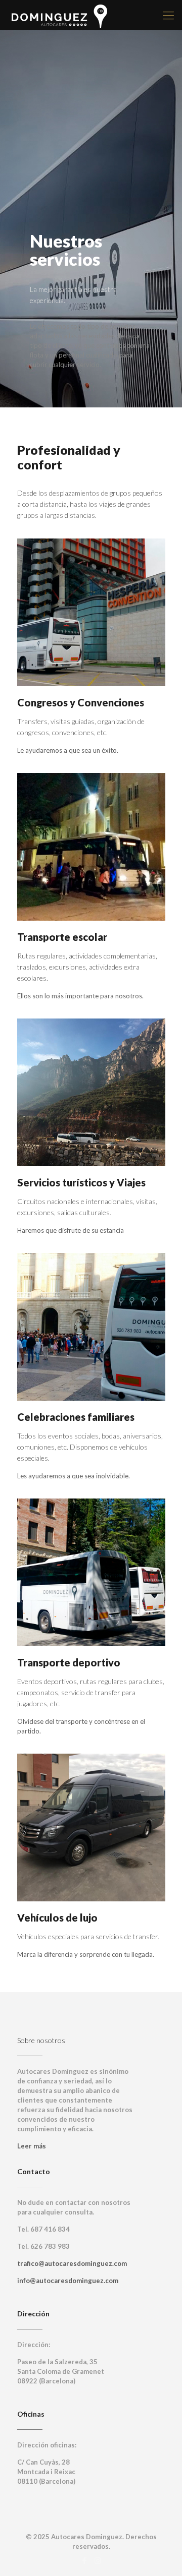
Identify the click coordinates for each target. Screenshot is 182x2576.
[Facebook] (84, 2560)
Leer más (32, 2146)
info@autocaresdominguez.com (68, 2281)
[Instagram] (98, 2560)
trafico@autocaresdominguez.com (72, 2263)
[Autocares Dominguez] (59, 15)
